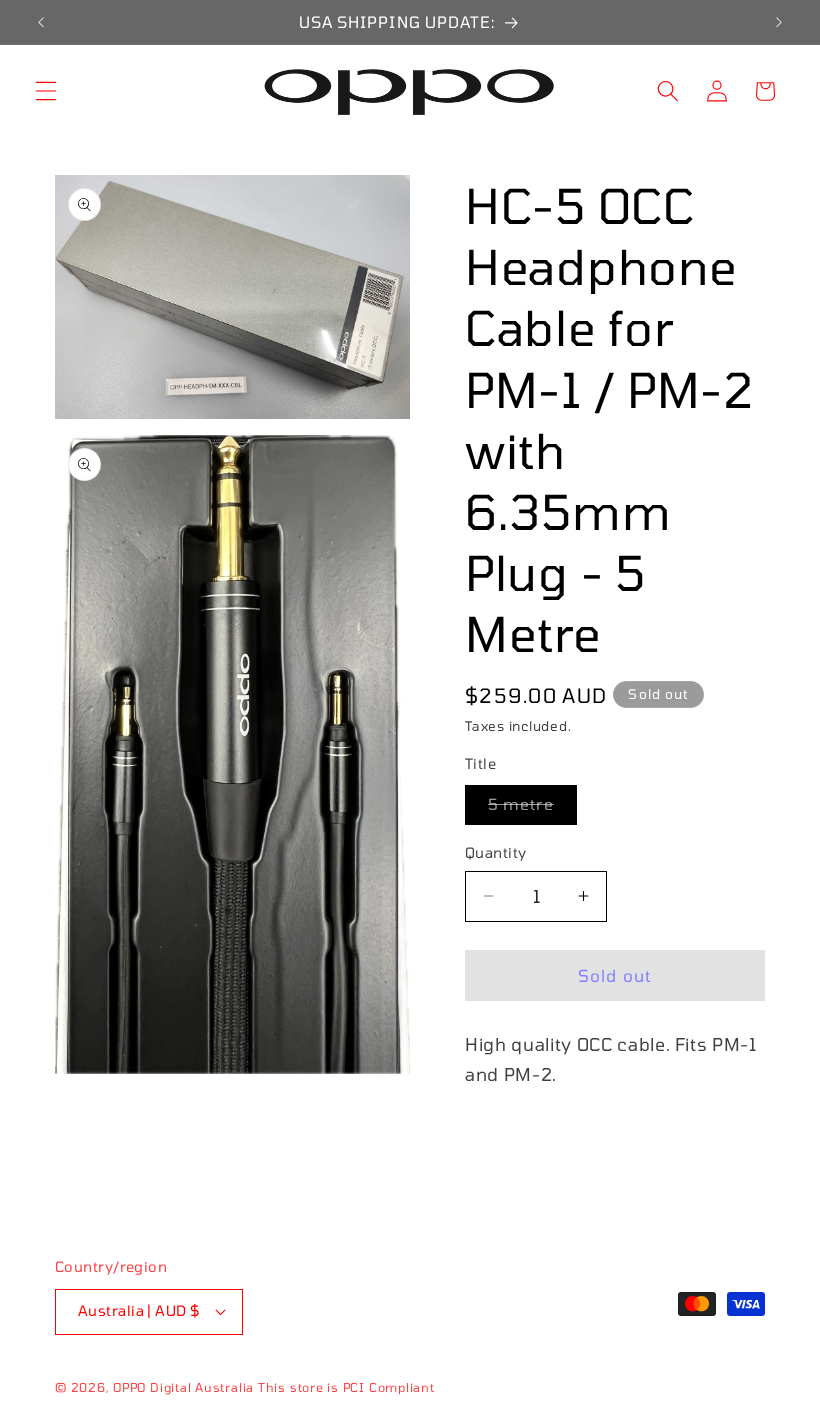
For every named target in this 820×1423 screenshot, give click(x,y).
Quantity (496, 852)
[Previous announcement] (41, 22)
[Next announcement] (779, 22)
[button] (46, 91)
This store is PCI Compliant (346, 1387)
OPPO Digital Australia (183, 1387)
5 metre (532, 809)
